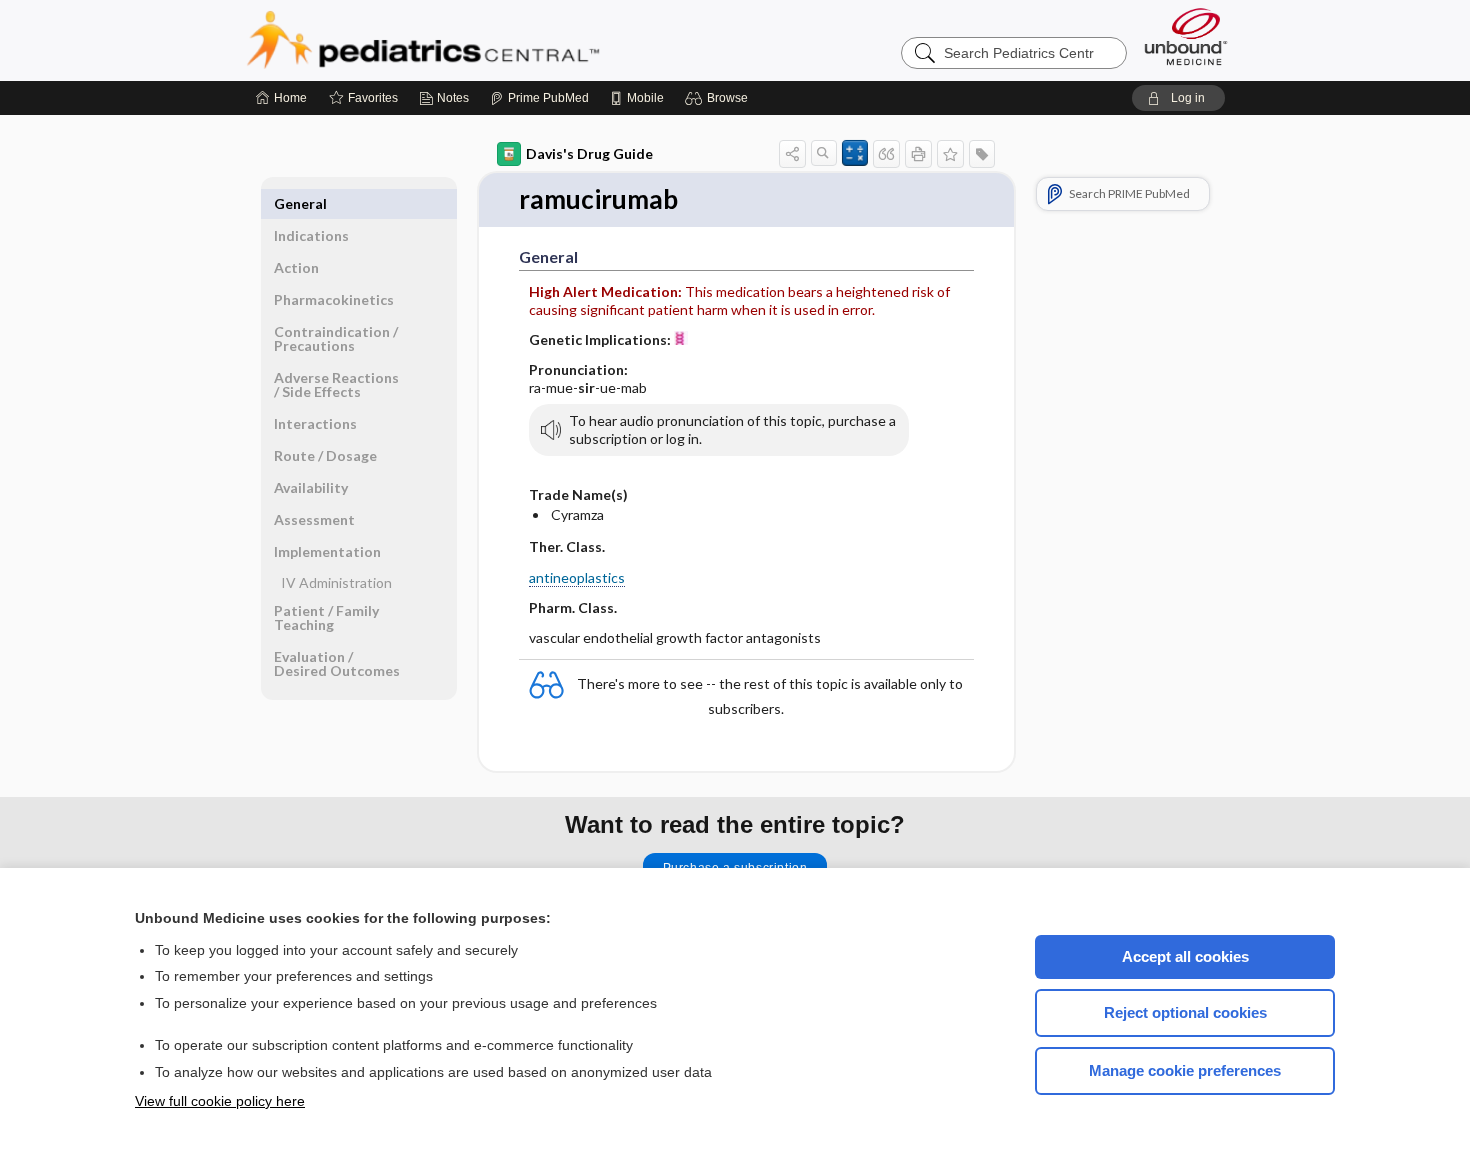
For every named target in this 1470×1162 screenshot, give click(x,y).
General (300, 203)
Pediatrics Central (495, 40)
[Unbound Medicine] (1186, 36)
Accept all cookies (1185, 956)
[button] (719, 98)
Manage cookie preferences (1185, 1070)
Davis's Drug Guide (589, 153)
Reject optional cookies (1185, 1012)
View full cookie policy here (220, 1101)
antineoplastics (577, 577)
